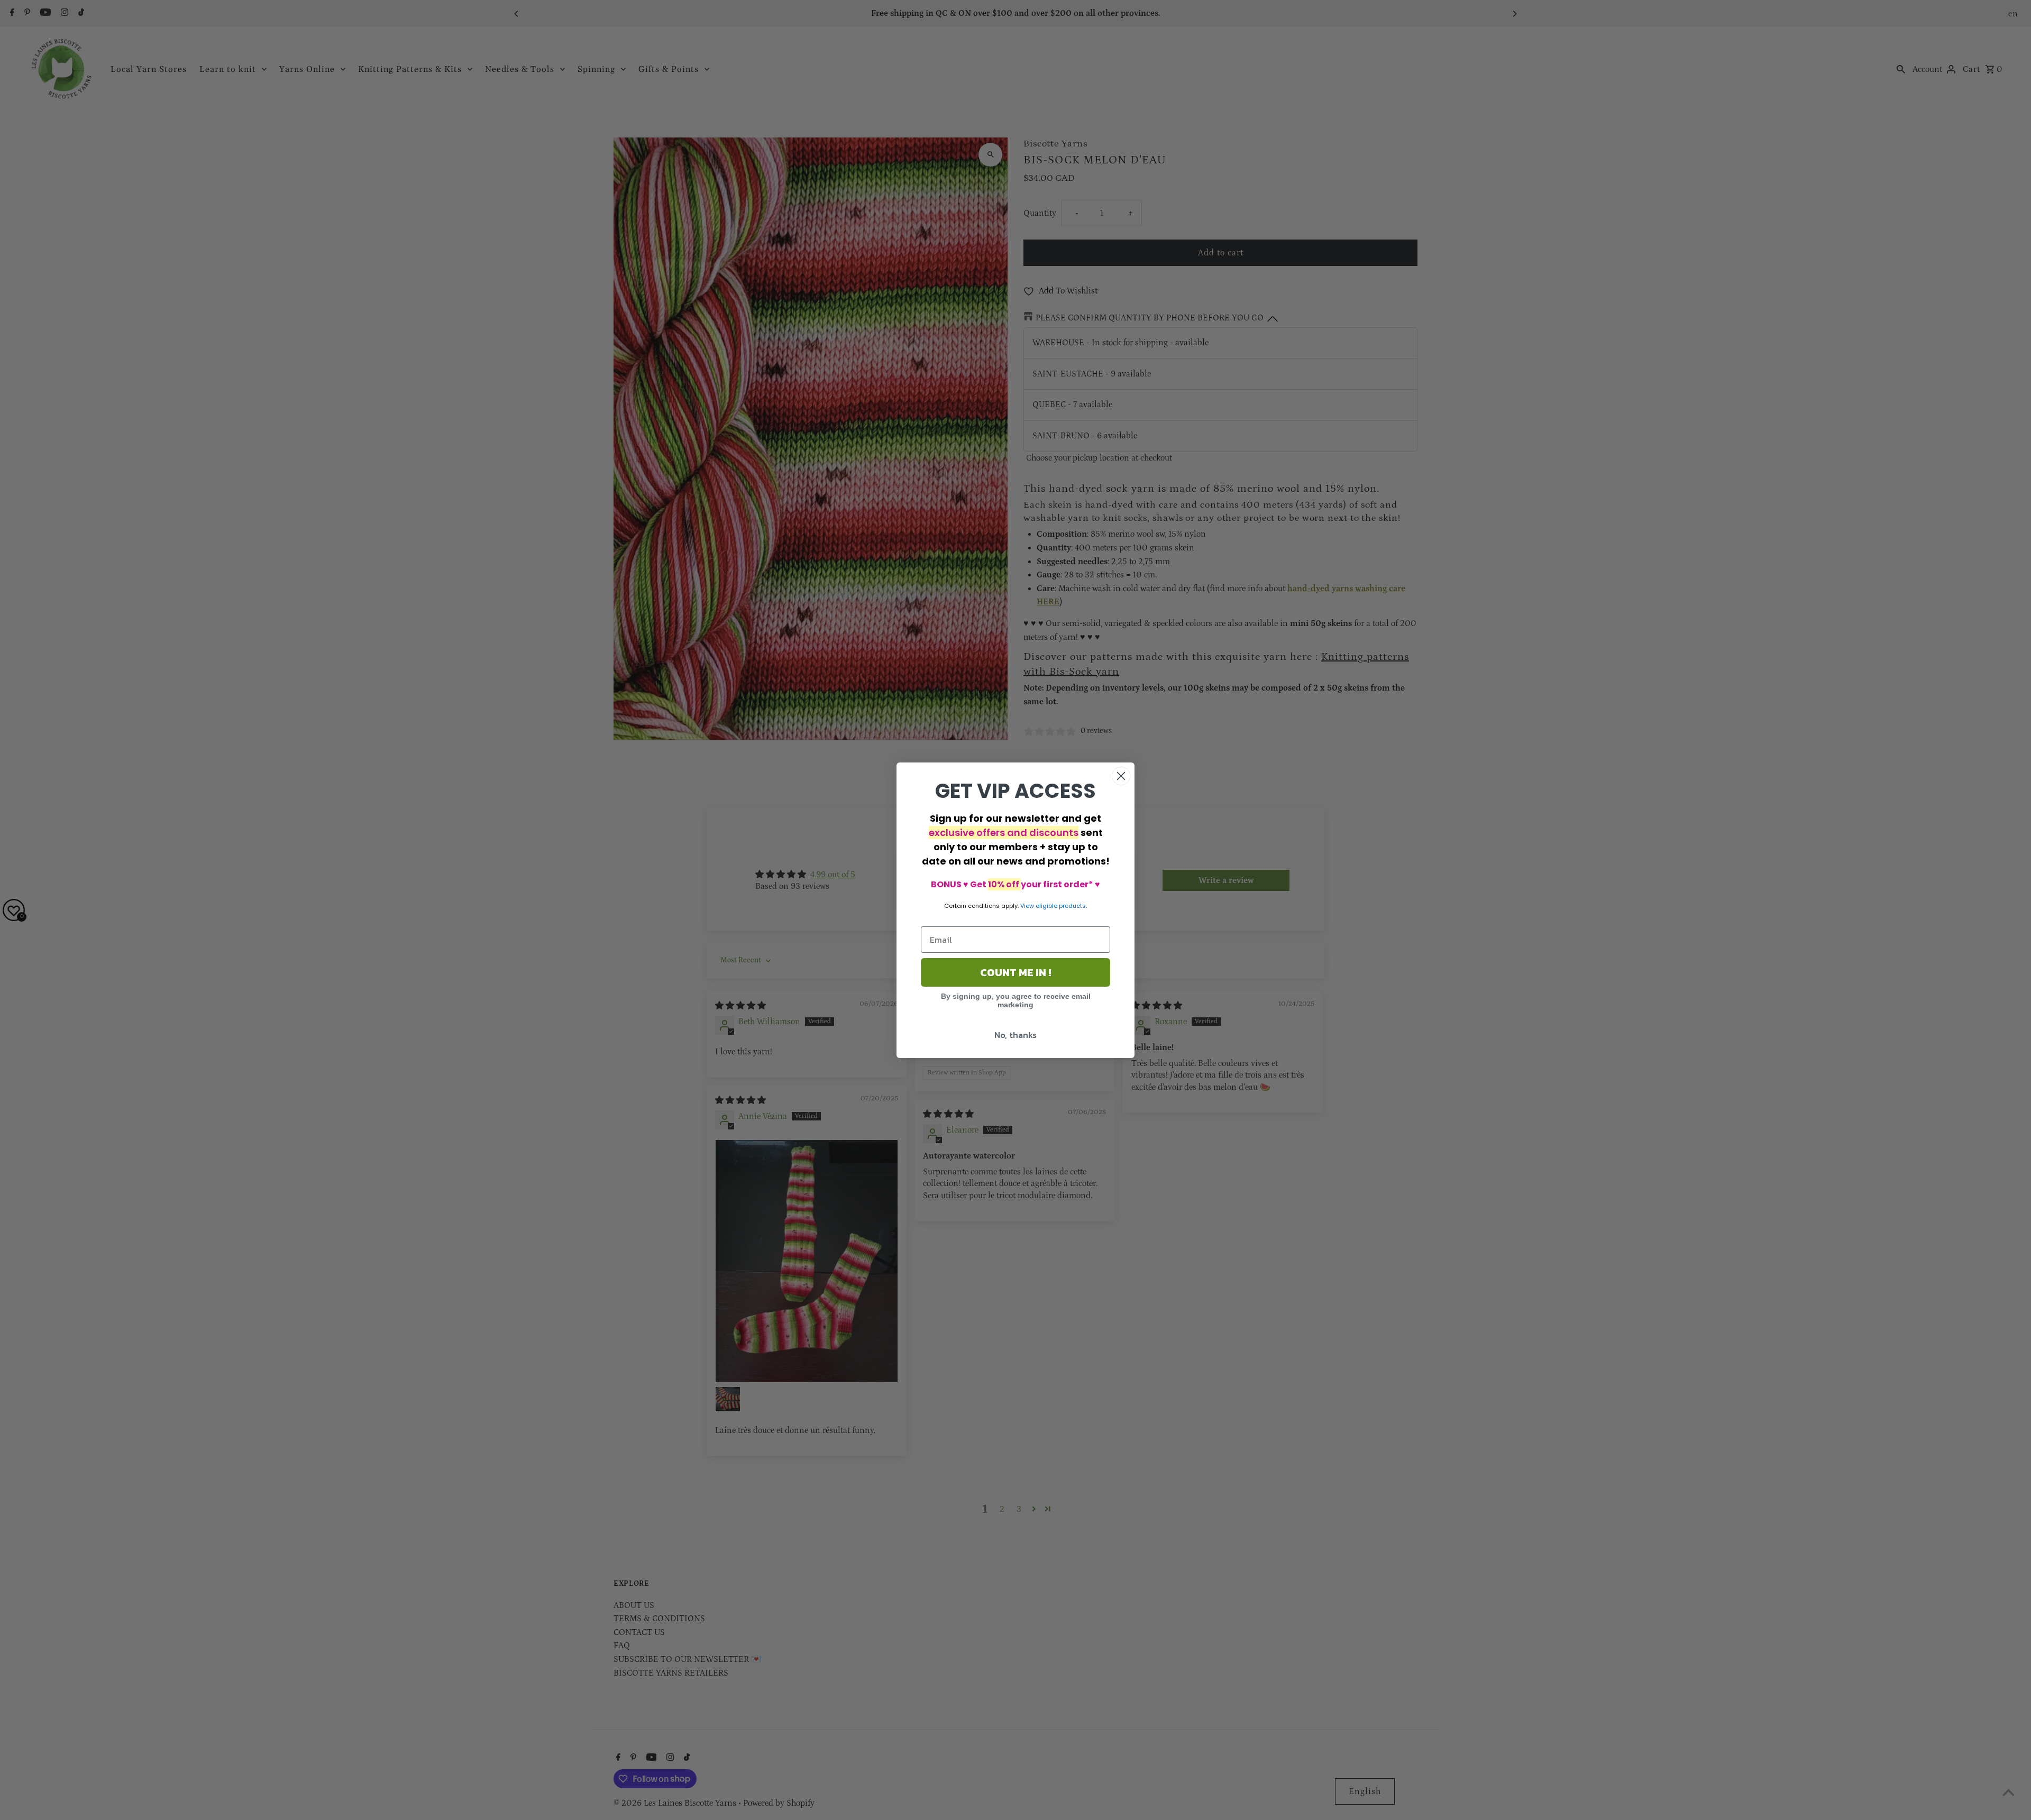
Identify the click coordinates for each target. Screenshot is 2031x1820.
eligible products (1061, 906)
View (1027, 906)
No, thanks (1015, 1035)
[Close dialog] (1121, 776)
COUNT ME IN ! (1015, 972)
